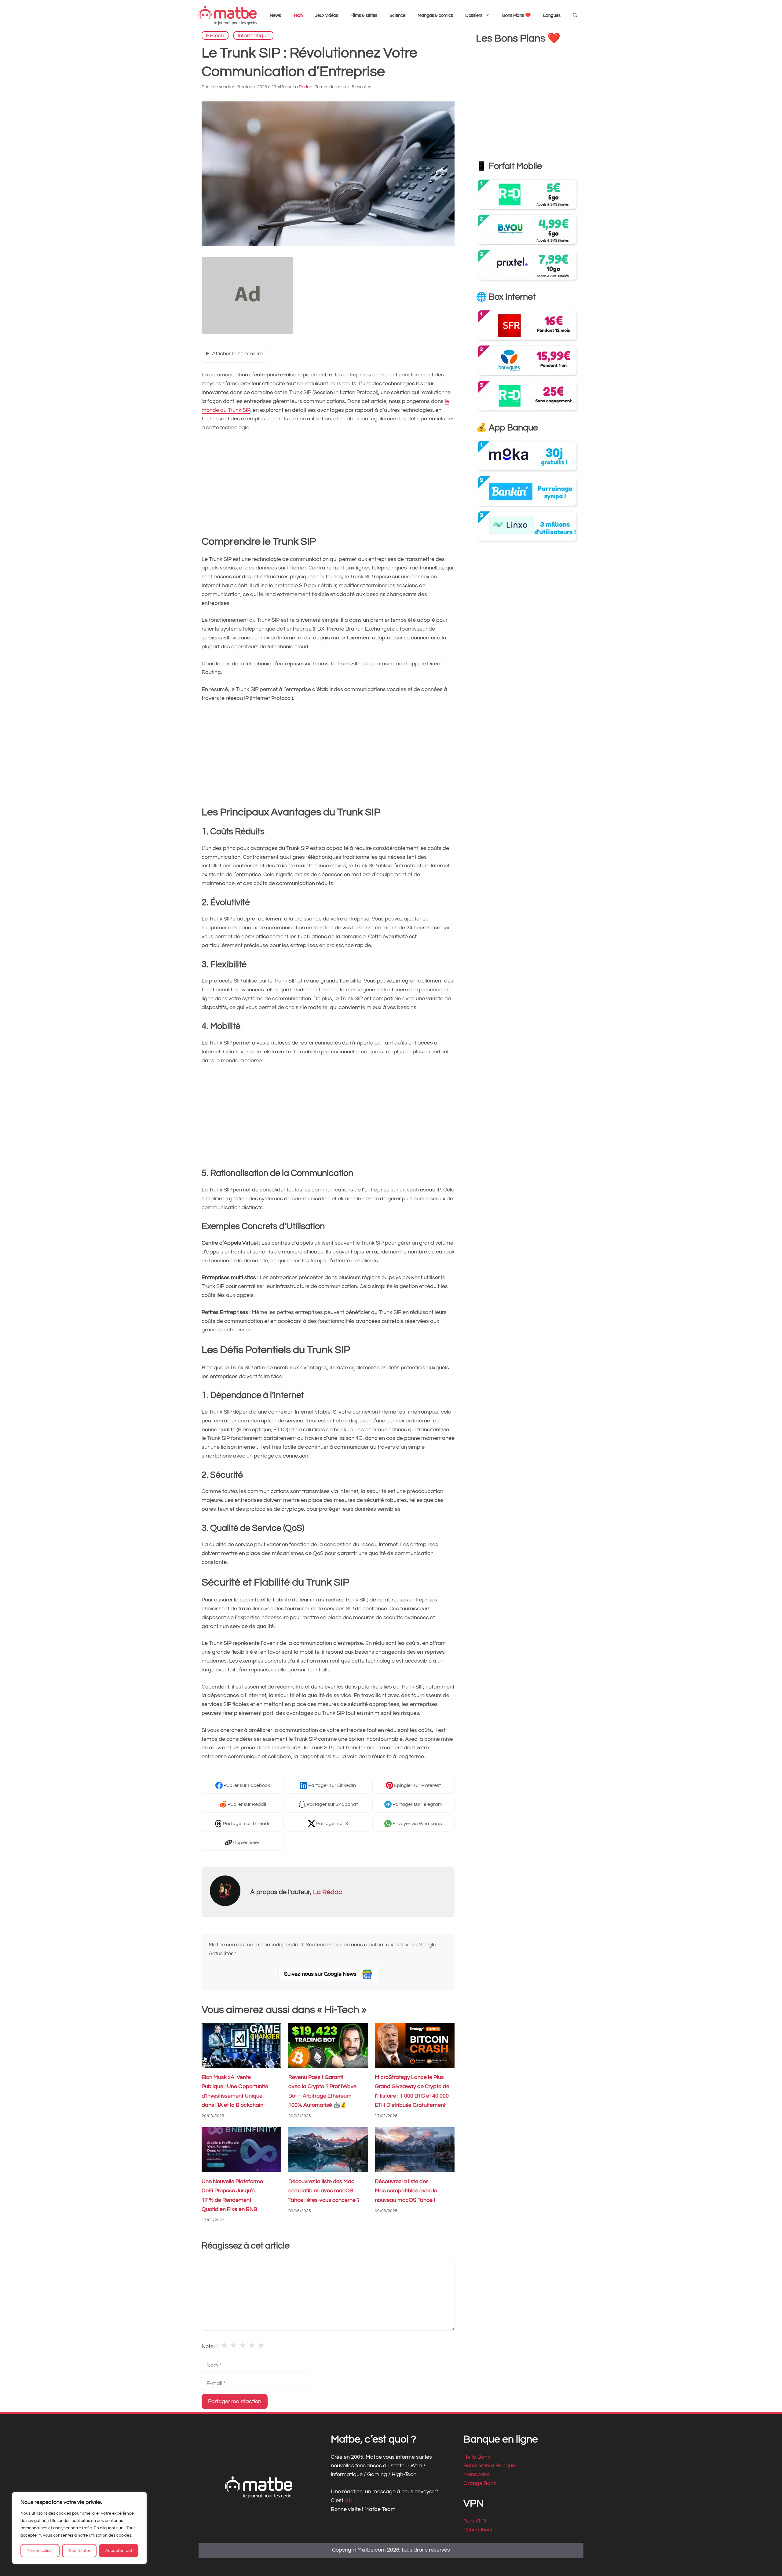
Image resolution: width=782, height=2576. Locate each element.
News (275, 15)
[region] (79, 2528)
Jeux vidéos (327, 15)
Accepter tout (119, 2551)
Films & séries (364, 15)
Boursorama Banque (489, 2466)
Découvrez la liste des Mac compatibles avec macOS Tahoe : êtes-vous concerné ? (324, 2191)
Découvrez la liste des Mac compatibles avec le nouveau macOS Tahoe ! (406, 2191)
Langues (552, 15)
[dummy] (247, 332)
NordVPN (475, 2521)
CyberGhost (478, 2530)
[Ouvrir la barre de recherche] (575, 16)
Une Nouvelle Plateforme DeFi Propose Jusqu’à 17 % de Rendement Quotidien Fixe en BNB (232, 2195)
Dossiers (474, 15)
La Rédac (328, 1892)
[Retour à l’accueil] (228, 15)
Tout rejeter (79, 2551)
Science (397, 15)
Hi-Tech (215, 35)
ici (348, 2500)
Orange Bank (480, 2483)
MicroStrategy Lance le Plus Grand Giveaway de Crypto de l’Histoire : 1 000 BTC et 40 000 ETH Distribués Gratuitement (412, 2091)
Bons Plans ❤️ (517, 15)
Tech (298, 15)
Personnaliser (40, 2551)
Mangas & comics (435, 15)
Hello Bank (477, 2457)
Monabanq (477, 2475)
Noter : (210, 2346)
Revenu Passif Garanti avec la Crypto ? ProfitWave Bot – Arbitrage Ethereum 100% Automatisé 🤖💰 (322, 2091)
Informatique (254, 35)
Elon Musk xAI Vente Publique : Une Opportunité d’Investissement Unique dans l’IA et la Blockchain (235, 2091)
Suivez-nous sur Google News (321, 1974)
